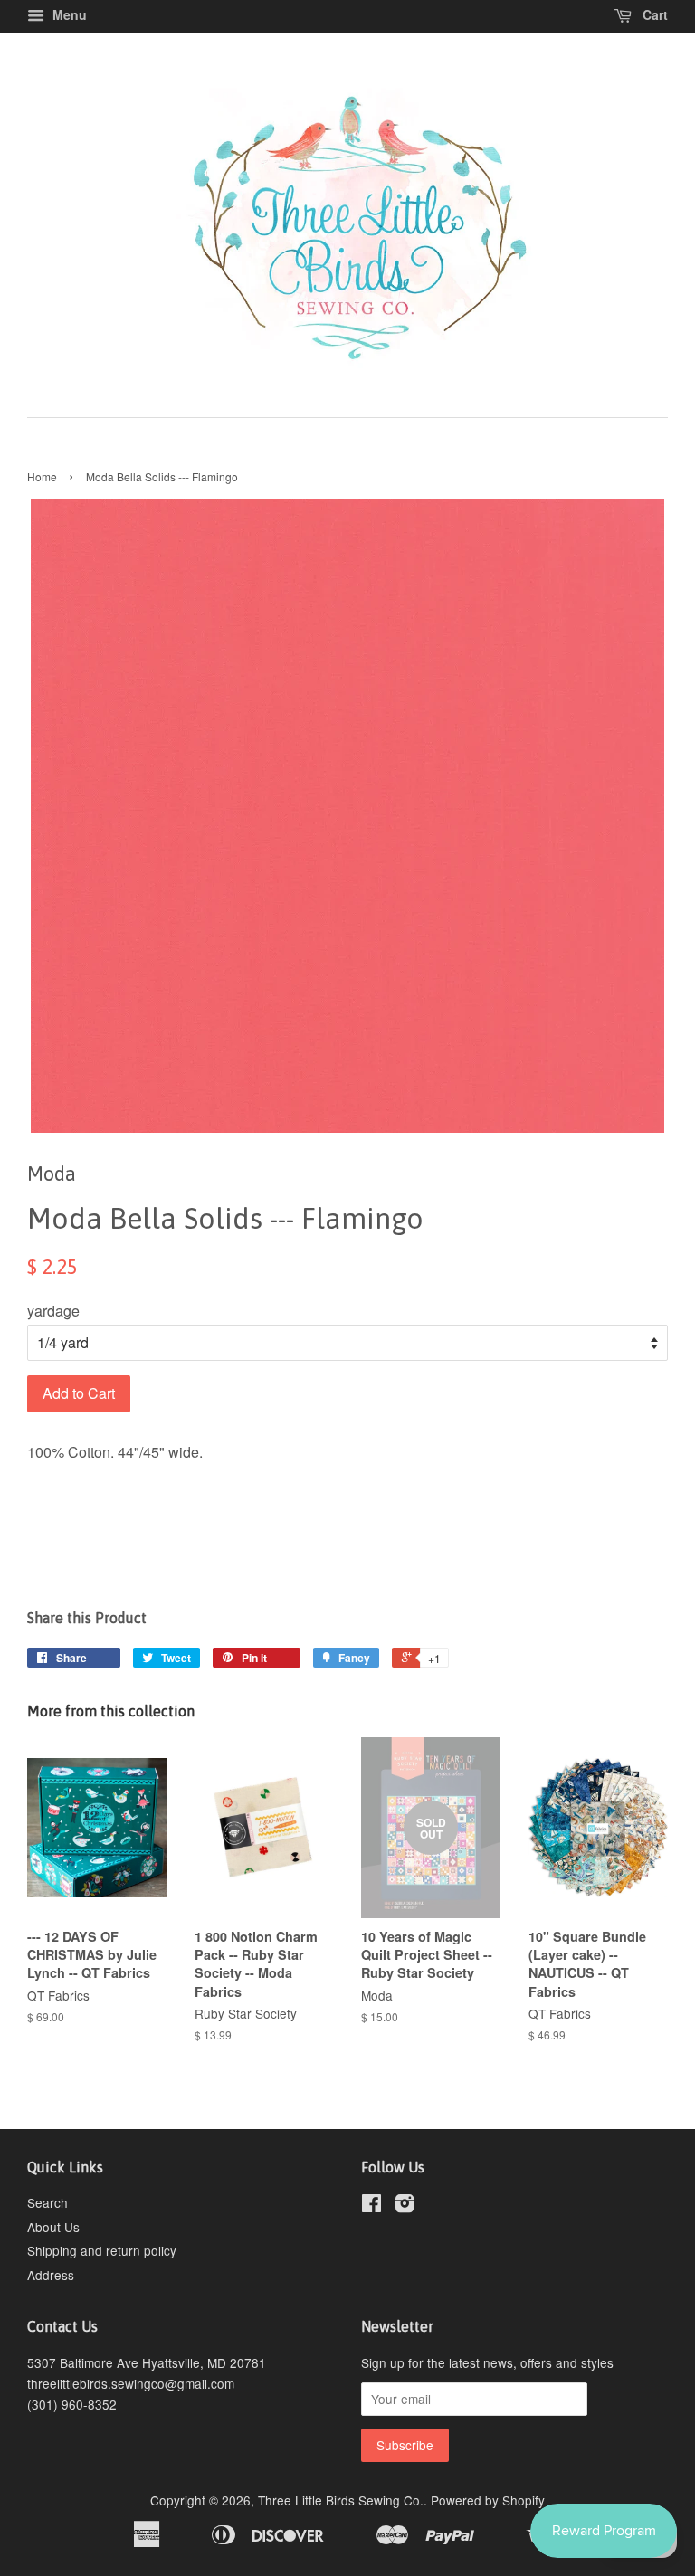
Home (42, 476)
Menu (68, 14)
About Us (53, 2227)
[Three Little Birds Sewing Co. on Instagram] (405, 2206)
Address (51, 2275)
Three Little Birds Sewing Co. (341, 2500)
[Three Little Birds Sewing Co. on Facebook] (371, 2206)
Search (48, 2202)
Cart (653, 14)
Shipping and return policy (102, 2250)
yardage (53, 1311)
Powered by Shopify (488, 2500)
